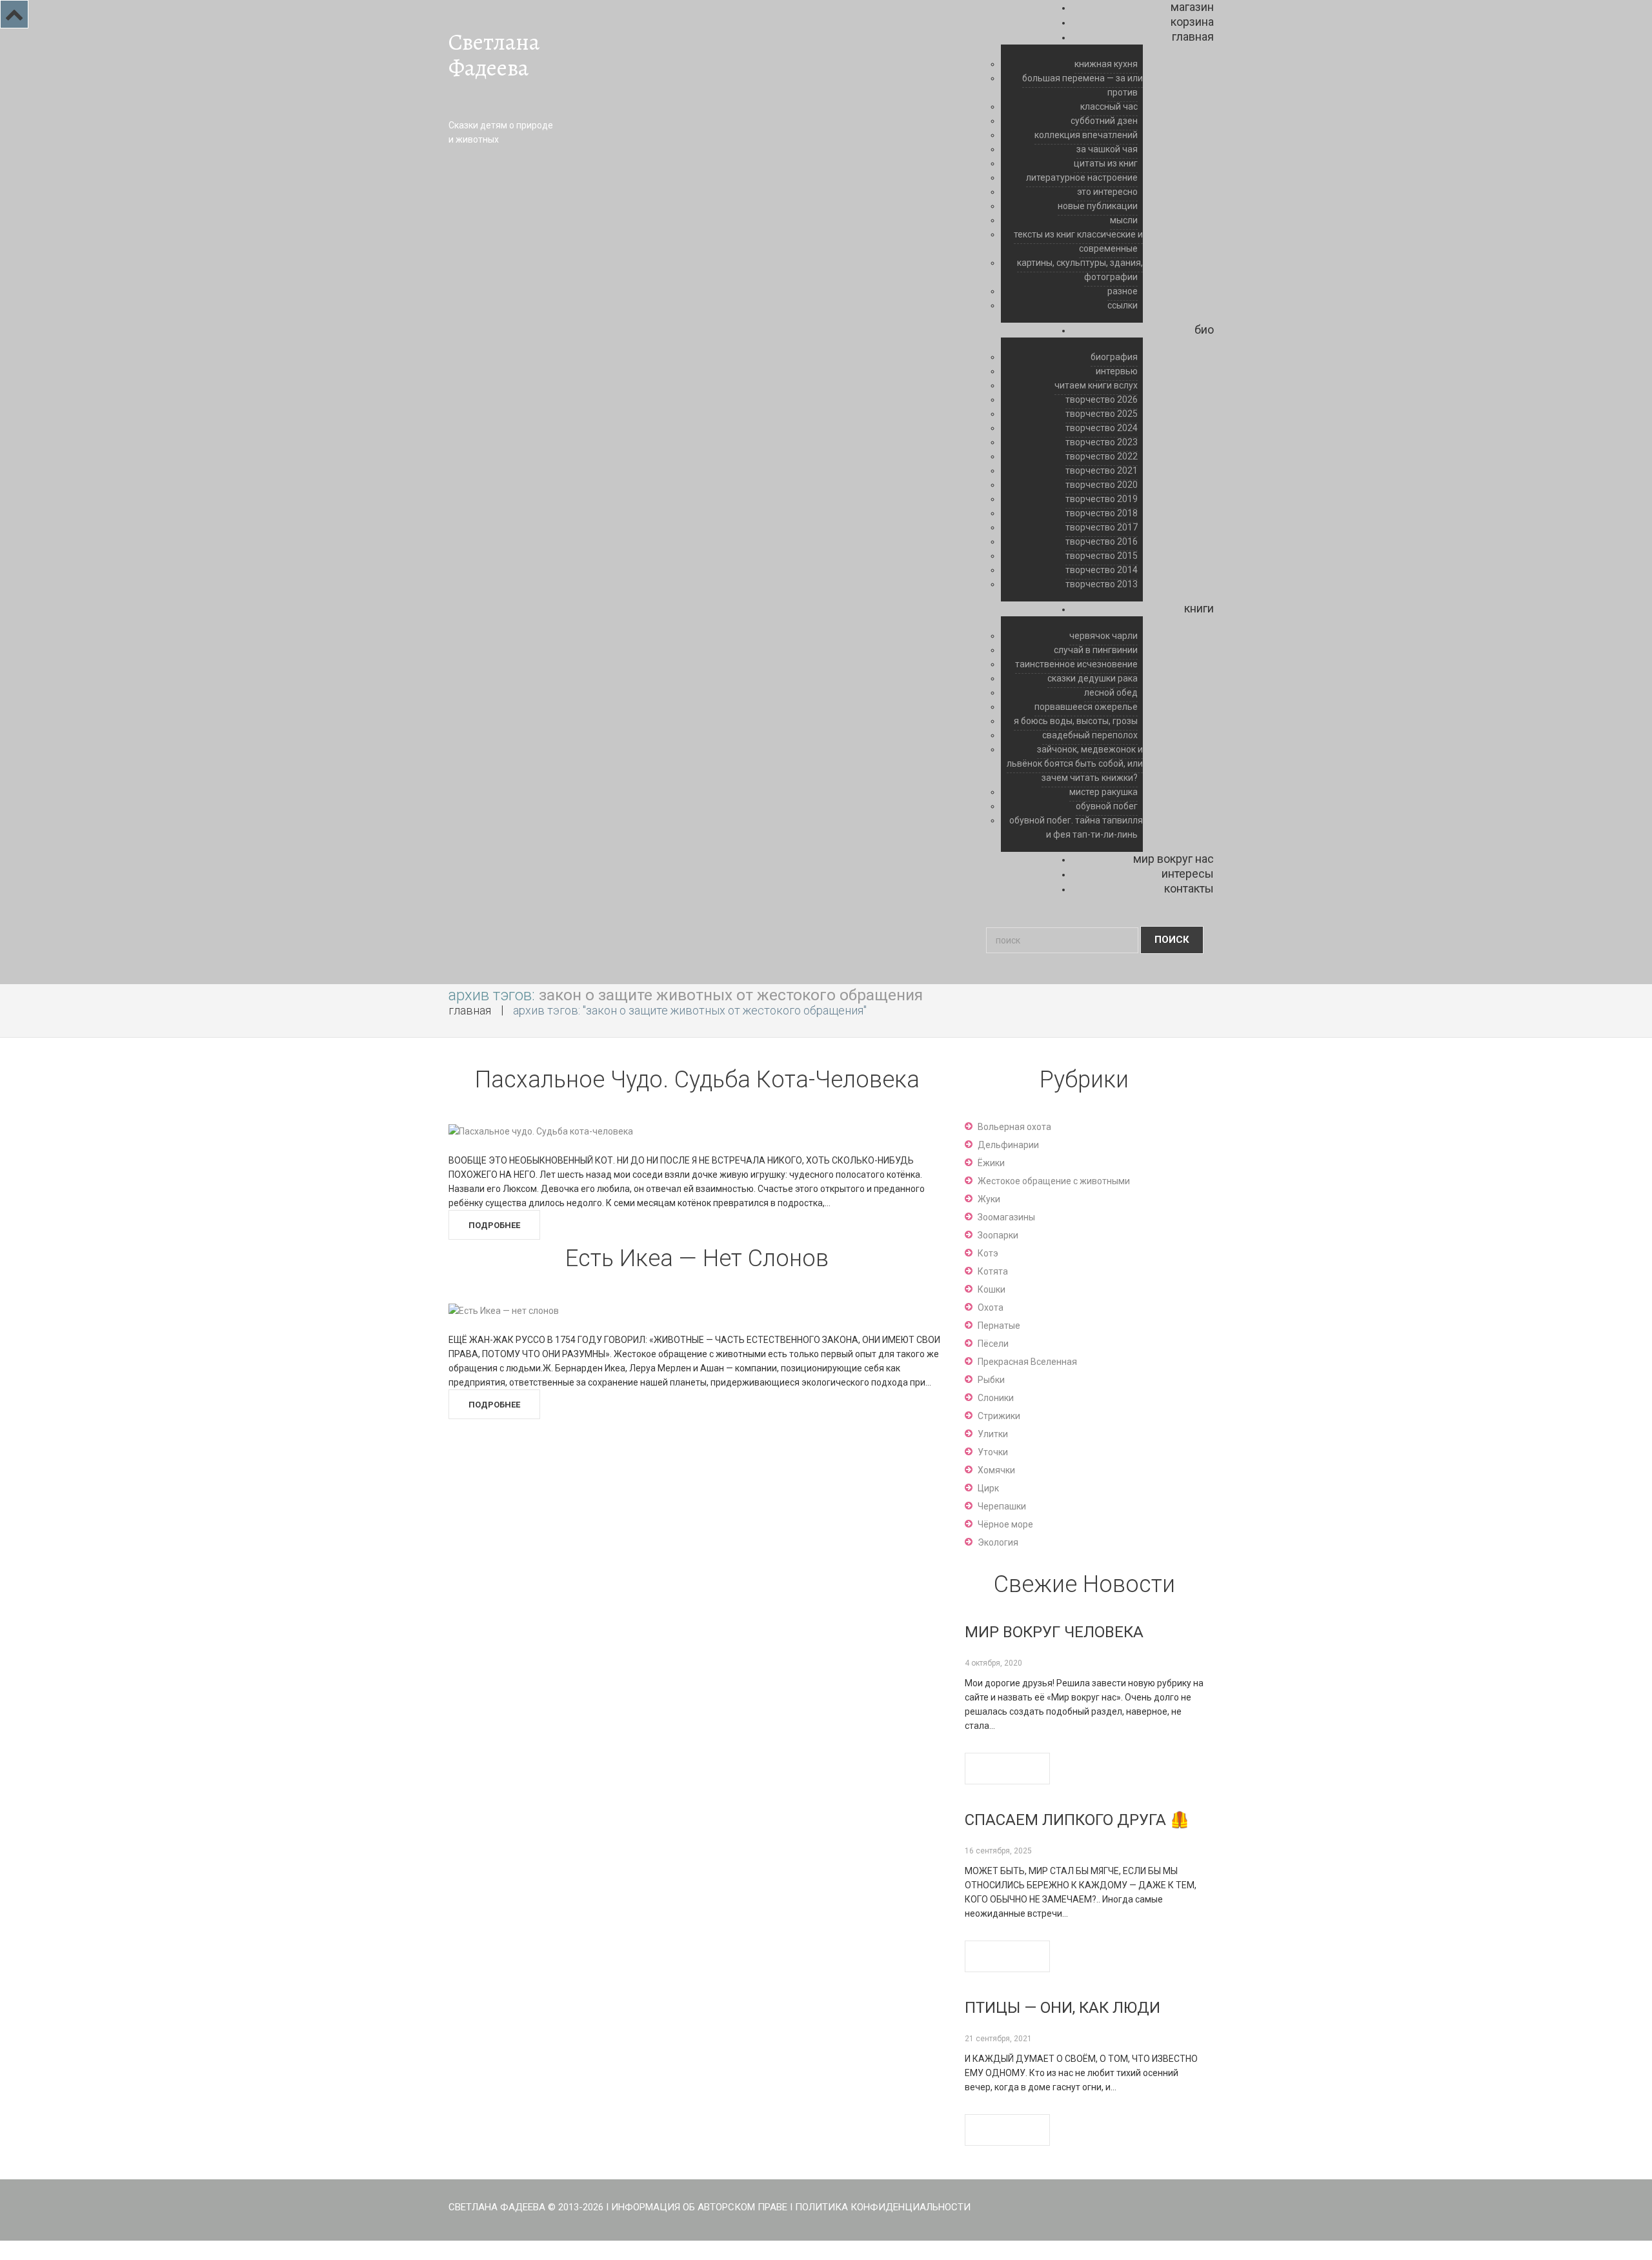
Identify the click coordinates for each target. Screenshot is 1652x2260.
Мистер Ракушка (1103, 792)
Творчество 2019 (1102, 499)
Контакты (1189, 888)
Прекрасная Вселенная (1027, 1362)
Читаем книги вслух (1096, 385)
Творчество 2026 (1102, 399)
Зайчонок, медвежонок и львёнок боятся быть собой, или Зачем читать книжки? (1075, 763)
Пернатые (999, 1326)
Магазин (1192, 7)
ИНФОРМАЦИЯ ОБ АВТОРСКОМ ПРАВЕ (699, 2207)
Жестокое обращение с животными (1054, 1181)
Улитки (993, 1434)
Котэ (988, 1253)
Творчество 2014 (1102, 570)
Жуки (989, 1199)
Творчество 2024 (1102, 428)
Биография (1114, 357)
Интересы (1188, 873)
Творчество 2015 (1102, 556)
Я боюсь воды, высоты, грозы (1076, 721)
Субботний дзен (1104, 121)
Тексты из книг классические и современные (1078, 241)
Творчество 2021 (1102, 470)
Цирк (988, 1488)
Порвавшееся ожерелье (1086, 707)
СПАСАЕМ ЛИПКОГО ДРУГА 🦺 (1077, 1820)
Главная (1193, 36)
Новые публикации (1098, 206)
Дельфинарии (1008, 1145)
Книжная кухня (1106, 64)
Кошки (992, 1289)
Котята (993, 1271)
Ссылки (1123, 305)
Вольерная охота (1014, 1127)
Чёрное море (1005, 1524)
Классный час (1109, 106)
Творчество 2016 (1102, 541)
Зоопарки (998, 1235)
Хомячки (996, 1470)
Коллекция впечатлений (1086, 135)
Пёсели (993, 1344)
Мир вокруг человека (1054, 1632)
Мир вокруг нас (1174, 859)
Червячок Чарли (1103, 636)
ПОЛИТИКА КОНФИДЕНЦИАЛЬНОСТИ (883, 2207)
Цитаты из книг (1106, 163)
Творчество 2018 (1102, 513)
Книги (1199, 608)
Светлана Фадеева (494, 55)
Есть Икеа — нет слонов (697, 1258)
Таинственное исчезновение (1076, 664)
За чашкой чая (1107, 149)
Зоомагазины (1006, 1217)
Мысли (1124, 220)
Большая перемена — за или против (1083, 85)
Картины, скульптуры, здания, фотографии (1080, 270)
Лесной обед (1111, 692)
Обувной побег (1107, 806)
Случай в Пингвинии (1096, 650)
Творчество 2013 (1102, 584)
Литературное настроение (1082, 177)
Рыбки (991, 1380)
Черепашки (1002, 1506)
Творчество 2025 (1102, 414)
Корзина (1192, 22)
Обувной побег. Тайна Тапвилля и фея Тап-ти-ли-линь (1076, 827)
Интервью (1117, 371)
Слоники (996, 1398)
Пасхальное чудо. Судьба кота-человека (697, 1080)
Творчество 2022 (1102, 456)
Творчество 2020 (1102, 485)
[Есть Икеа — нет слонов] (504, 1309)
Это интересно (1107, 192)
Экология (998, 1542)
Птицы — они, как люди (1063, 2008)
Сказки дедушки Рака (1093, 678)
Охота (991, 1307)
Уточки (993, 1452)
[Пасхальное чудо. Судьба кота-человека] (541, 1131)
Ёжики (991, 1163)
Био (1204, 329)
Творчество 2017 (1102, 527)
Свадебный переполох (1090, 735)
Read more (1007, 1769)
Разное (1123, 291)
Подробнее (494, 1225)
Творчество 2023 (1102, 442)
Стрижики (999, 1416)
